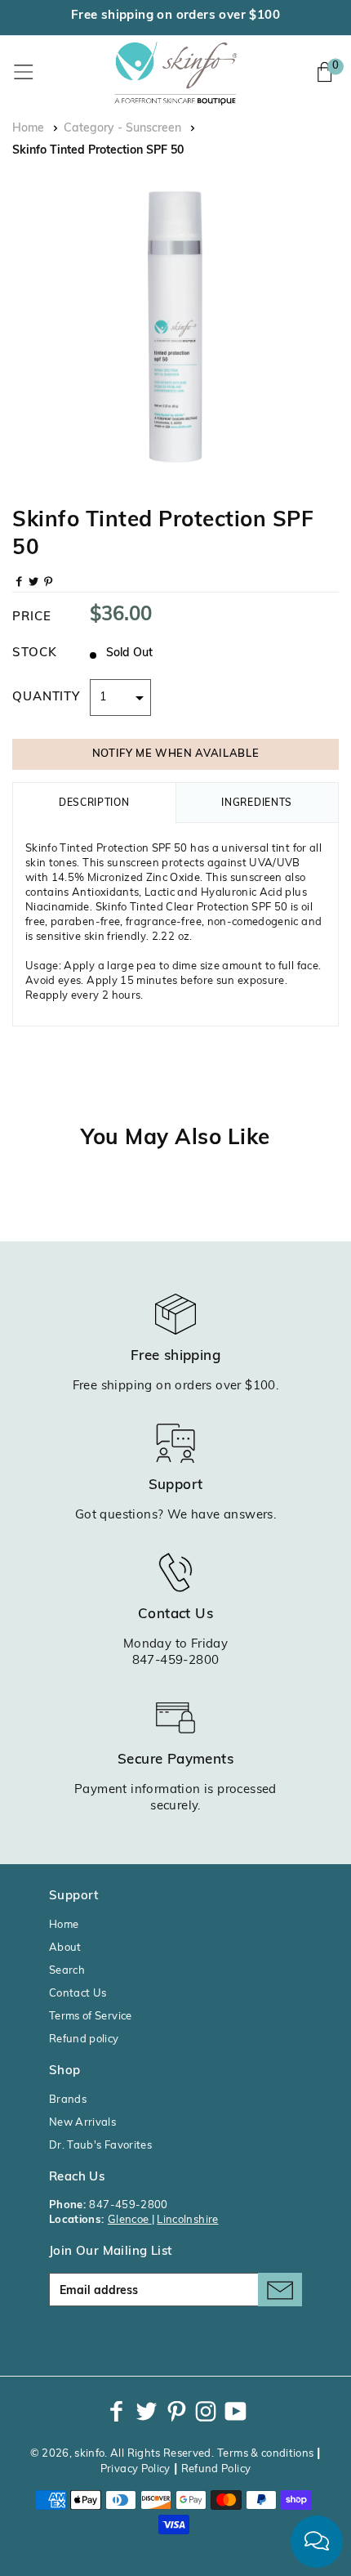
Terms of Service (91, 2017)
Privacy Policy (136, 2469)
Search (67, 1971)
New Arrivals (82, 2123)
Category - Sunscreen (122, 129)
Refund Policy (216, 2469)
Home (28, 129)
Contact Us (78, 1994)
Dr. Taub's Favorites (100, 2146)
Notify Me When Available (176, 754)
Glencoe (130, 2220)
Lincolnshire (187, 2220)
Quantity (46, 698)
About (65, 1948)
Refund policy (84, 2039)
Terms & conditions (265, 2454)
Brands (68, 2100)
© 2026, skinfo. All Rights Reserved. (122, 2454)
